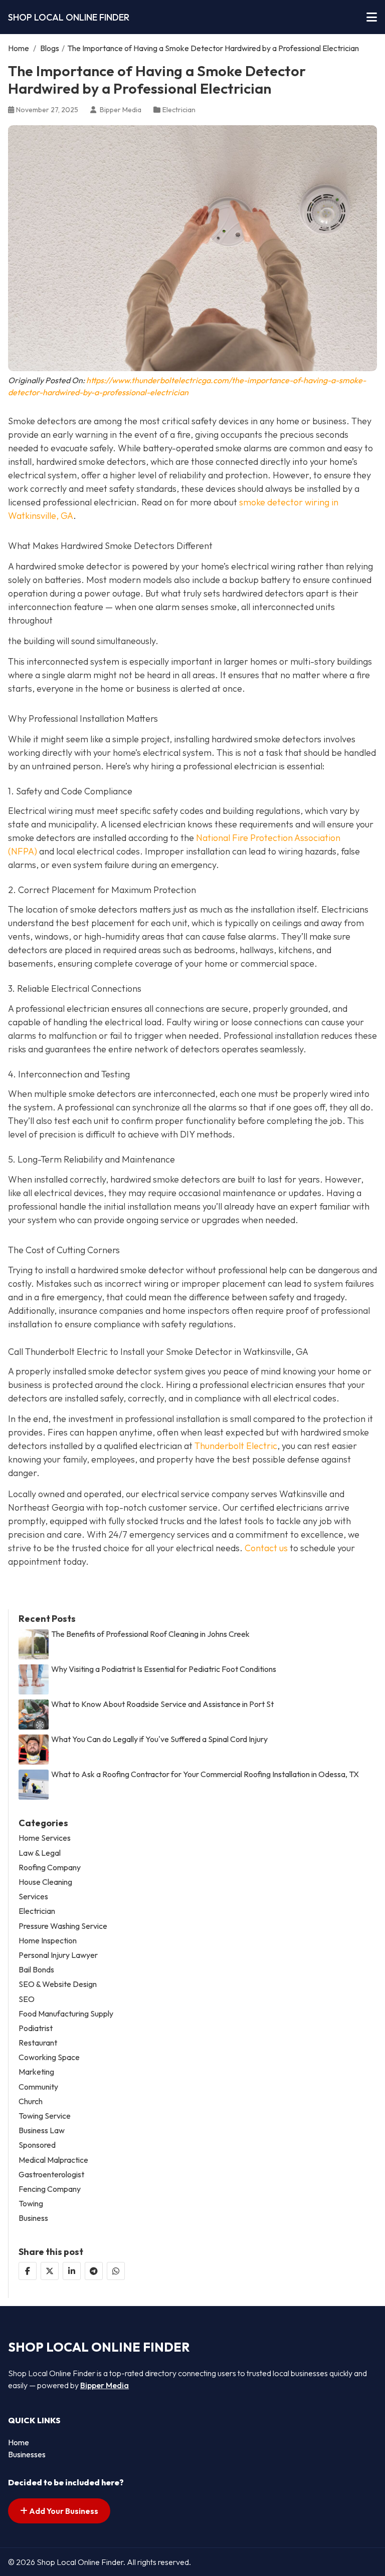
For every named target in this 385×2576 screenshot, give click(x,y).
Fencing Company (50, 2189)
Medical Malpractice (53, 2160)
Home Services (45, 1838)
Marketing (36, 2072)
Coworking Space (49, 2057)
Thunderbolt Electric (236, 1446)
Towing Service (45, 2116)
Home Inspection (48, 1941)
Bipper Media (105, 2385)
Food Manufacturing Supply (66, 2014)
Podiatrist (36, 2028)
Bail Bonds (36, 1970)
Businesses (27, 2454)
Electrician (179, 110)
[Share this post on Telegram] (94, 2271)
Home (19, 48)
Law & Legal (40, 1853)
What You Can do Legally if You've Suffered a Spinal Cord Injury (159, 1739)
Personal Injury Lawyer (58, 1955)
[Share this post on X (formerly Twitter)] (50, 2271)
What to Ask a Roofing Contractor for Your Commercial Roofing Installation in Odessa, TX (205, 1774)
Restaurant (38, 2043)
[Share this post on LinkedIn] (72, 2271)
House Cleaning (45, 1882)
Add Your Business (63, 2511)
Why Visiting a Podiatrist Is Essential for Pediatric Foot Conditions (164, 1669)
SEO (27, 1999)
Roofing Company (50, 1868)
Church (31, 2101)
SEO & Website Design (58, 1984)
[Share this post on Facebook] (28, 2271)
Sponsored (37, 2145)
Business (33, 2218)
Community (38, 2087)
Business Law (42, 2130)
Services (33, 1897)
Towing (31, 2204)
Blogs (50, 48)
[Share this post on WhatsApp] (116, 2271)
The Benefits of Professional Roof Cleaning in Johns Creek (150, 1634)
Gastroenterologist (51, 2175)
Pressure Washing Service (63, 1926)
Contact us (266, 1548)
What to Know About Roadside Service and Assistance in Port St (162, 1704)
